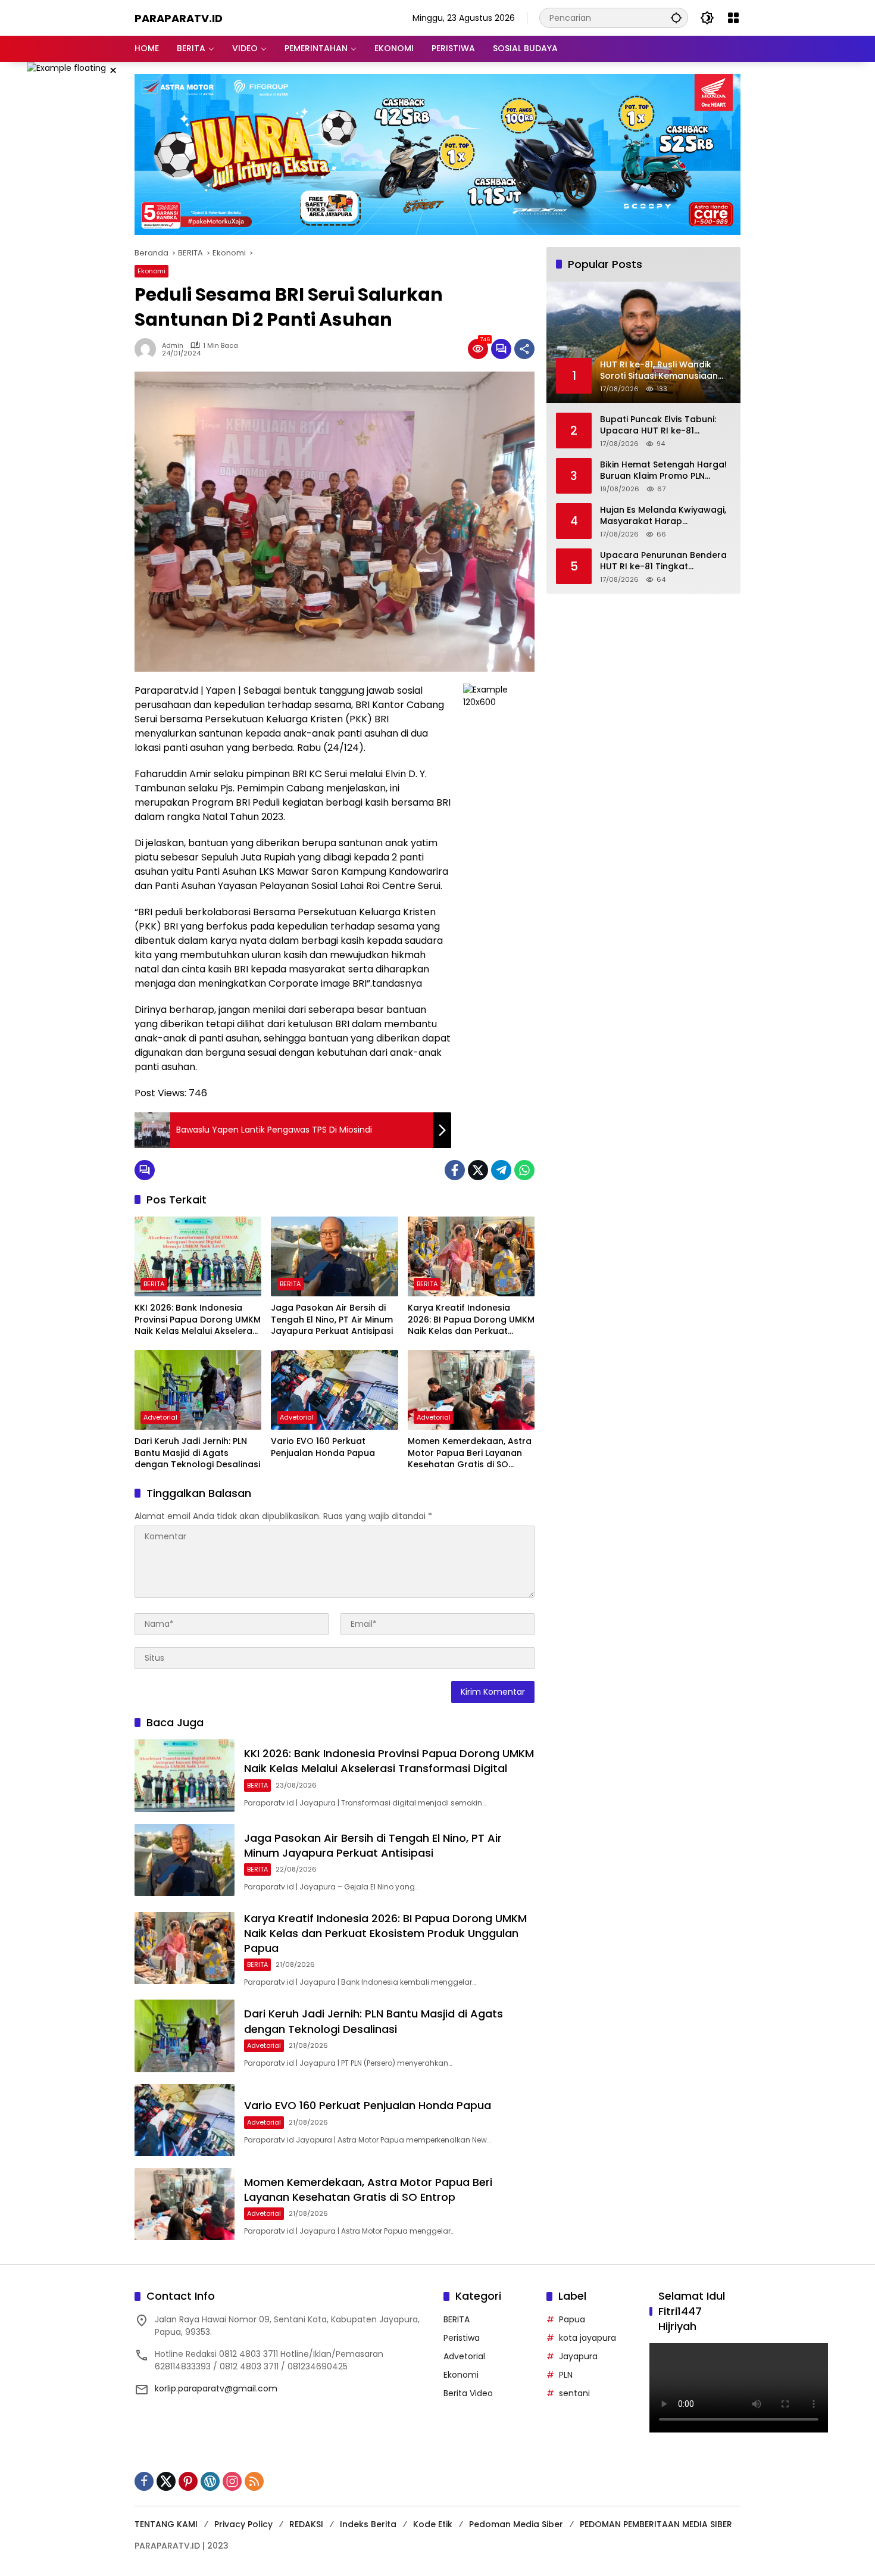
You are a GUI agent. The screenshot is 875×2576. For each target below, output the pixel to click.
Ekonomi (151, 271)
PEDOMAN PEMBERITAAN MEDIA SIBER (656, 2524)
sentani (574, 2393)
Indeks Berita (368, 2524)
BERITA (154, 1284)
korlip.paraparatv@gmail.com (216, 2388)
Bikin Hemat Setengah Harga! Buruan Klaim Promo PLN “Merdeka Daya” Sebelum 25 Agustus (663, 471)
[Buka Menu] (733, 18)
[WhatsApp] (524, 1170)
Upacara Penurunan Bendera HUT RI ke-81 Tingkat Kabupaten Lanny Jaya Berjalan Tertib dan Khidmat (663, 561)
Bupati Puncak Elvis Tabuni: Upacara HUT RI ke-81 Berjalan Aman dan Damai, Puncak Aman (658, 425)
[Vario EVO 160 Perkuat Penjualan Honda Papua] (334, 1390)
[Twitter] (478, 1170)
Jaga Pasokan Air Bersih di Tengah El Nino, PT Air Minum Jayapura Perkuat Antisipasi (332, 1320)
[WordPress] (210, 2481)
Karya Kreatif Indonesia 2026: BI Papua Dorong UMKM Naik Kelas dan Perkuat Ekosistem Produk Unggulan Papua (471, 1320)
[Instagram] (232, 2481)
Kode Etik (433, 2524)
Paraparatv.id (179, 18)
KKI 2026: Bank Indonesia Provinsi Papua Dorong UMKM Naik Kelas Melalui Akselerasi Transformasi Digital (198, 1320)
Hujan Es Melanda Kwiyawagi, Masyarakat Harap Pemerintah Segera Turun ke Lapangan (663, 516)
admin (173, 346)
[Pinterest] (188, 2481)
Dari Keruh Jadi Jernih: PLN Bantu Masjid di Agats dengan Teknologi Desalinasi (197, 1453)
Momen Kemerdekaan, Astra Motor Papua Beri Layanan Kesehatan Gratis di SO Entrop (470, 1453)
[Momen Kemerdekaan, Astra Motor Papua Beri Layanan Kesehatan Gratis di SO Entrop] (471, 1390)
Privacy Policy (243, 2524)
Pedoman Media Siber (516, 2524)
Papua (572, 2319)
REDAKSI (306, 2524)
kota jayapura (587, 2338)
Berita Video (468, 2393)
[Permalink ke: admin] (148, 349)
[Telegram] (501, 1170)
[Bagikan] (524, 349)
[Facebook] (455, 1170)
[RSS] (254, 2481)
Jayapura (578, 2356)
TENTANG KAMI (166, 2524)
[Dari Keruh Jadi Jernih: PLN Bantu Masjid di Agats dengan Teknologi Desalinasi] (198, 1390)
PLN (566, 2375)
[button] (676, 18)
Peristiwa (462, 2338)
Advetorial (160, 1417)
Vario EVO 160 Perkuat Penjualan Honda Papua (323, 1447)
